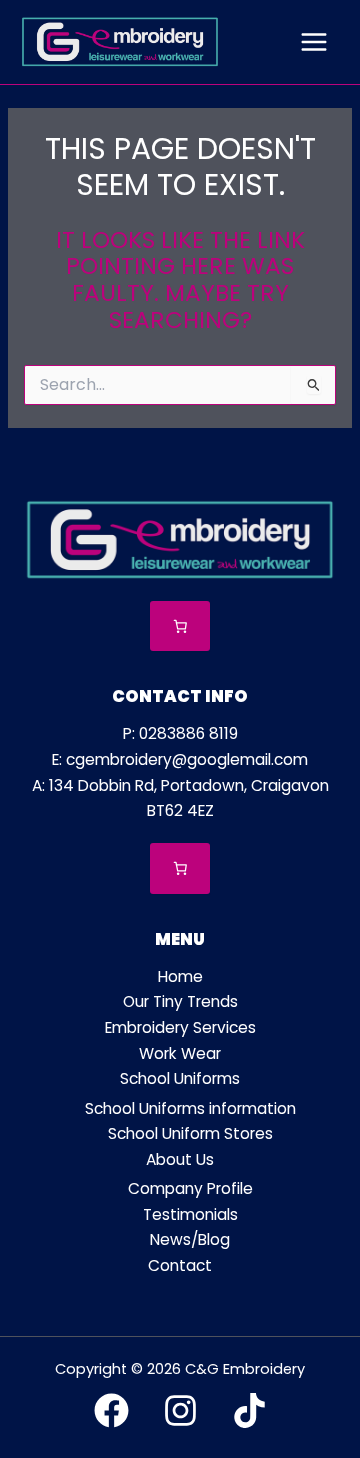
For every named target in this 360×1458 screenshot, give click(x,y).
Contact (180, 1265)
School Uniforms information (190, 1108)
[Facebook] (111, 1410)
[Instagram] (180, 1410)
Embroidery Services (180, 1027)
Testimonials (190, 1214)
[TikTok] (249, 1410)
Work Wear (180, 1053)
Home (180, 976)
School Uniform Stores (190, 1133)
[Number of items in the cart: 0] (180, 626)
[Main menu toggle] (314, 42)
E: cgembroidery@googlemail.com (180, 759)
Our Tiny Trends (180, 1001)
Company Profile (190, 1188)
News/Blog (190, 1239)
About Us (180, 1159)
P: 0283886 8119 (180, 733)
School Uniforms (180, 1078)
